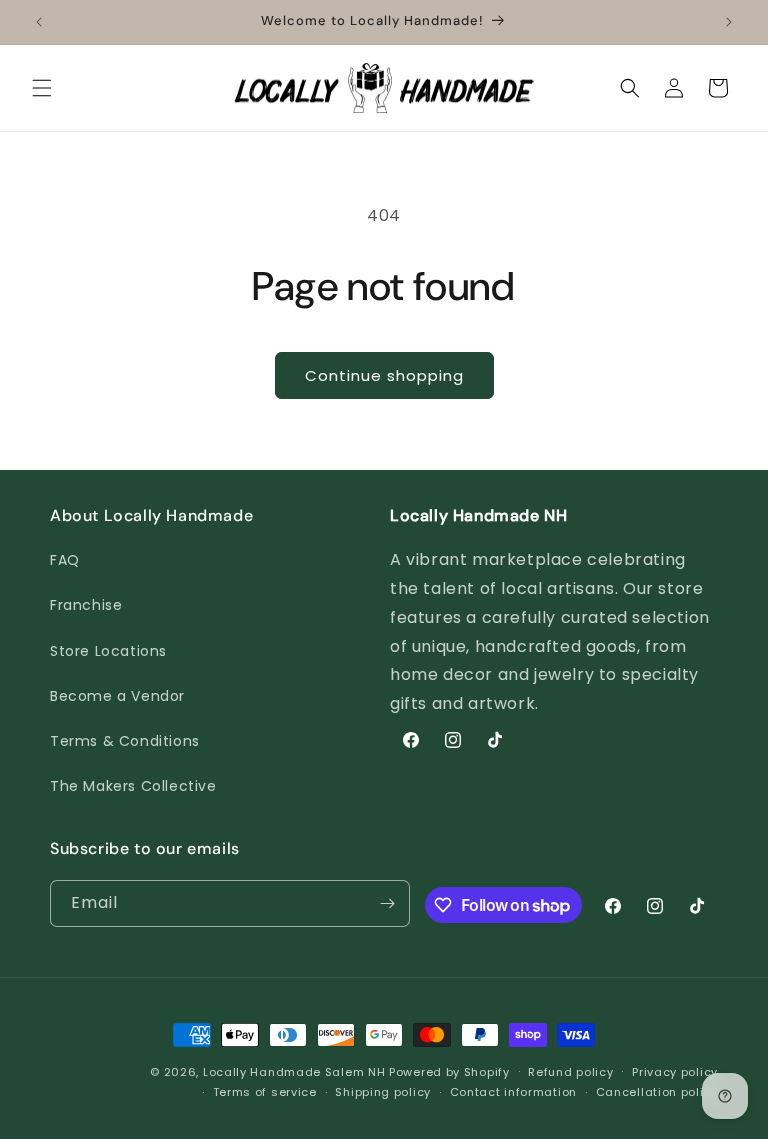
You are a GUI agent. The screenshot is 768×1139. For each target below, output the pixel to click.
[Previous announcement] (39, 22)
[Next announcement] (729, 22)
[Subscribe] (387, 903)
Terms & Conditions (125, 741)
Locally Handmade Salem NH (294, 1072)
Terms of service (265, 1092)
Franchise (86, 605)
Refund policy (570, 1072)
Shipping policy (383, 1092)
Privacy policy (675, 1072)
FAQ (65, 560)
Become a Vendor (117, 696)
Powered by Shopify (449, 1072)
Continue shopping (384, 375)
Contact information (513, 1092)
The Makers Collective (133, 786)
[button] (42, 88)
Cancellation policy (657, 1092)
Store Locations (108, 651)
